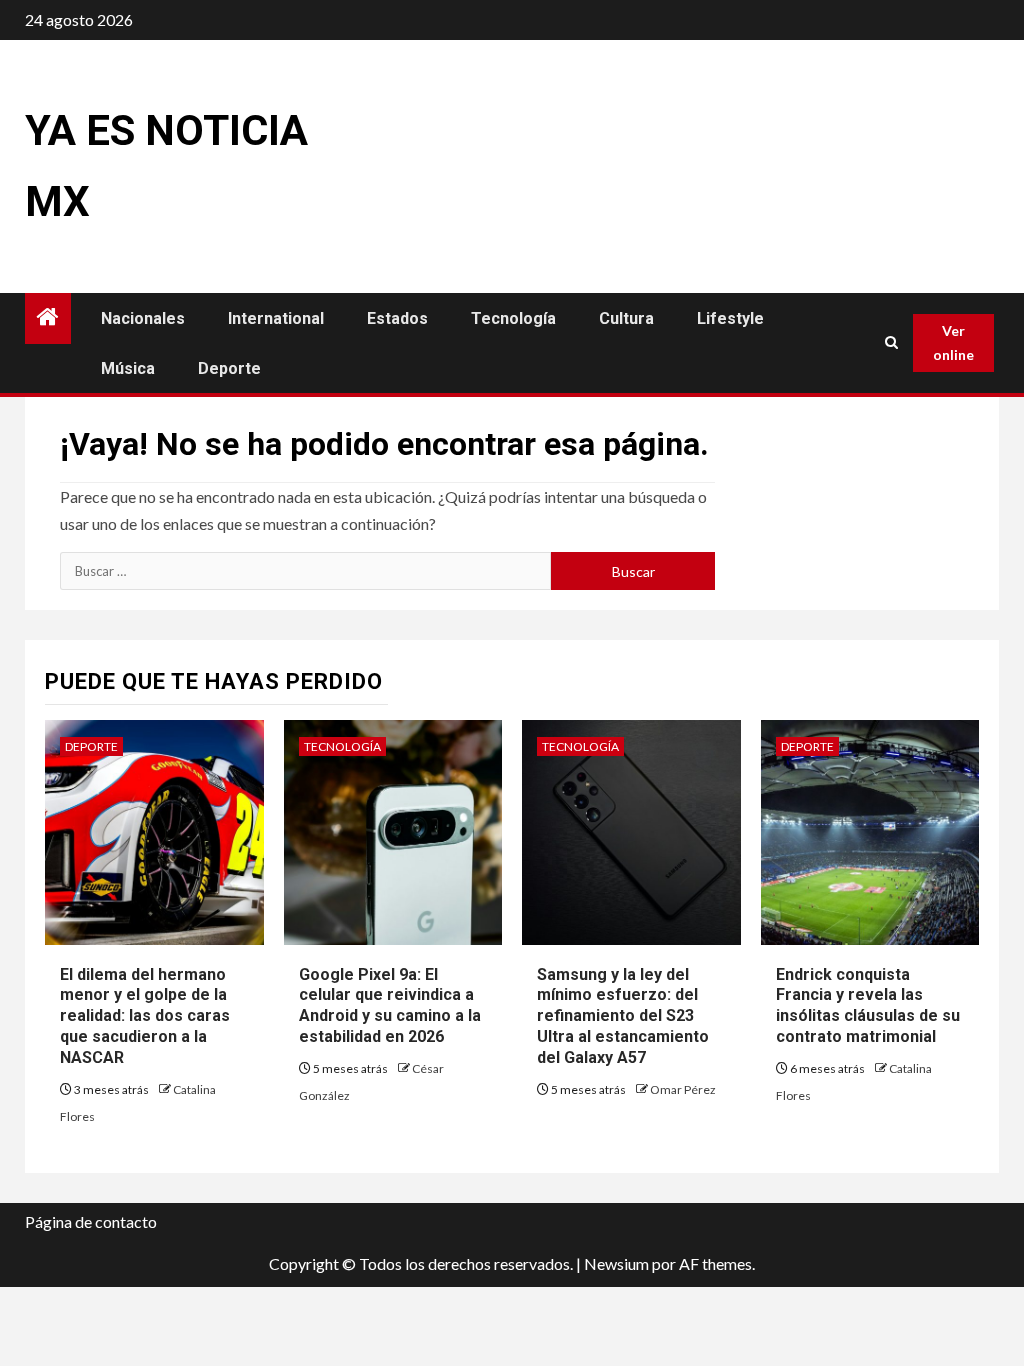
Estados (397, 318)
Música (128, 368)
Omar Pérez (683, 1089)
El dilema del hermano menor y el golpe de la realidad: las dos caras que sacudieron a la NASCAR (145, 1016)
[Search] (891, 342)
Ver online (953, 342)
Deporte (229, 368)
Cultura (626, 318)
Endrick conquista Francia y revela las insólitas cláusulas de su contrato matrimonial (868, 1005)
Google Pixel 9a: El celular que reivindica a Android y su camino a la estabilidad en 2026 (390, 1005)
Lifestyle (730, 318)
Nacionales (143, 318)
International (276, 318)
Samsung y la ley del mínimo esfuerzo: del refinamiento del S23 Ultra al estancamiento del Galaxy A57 (623, 1016)
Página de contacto (91, 1221)
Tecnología (513, 318)
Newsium (616, 1263)
